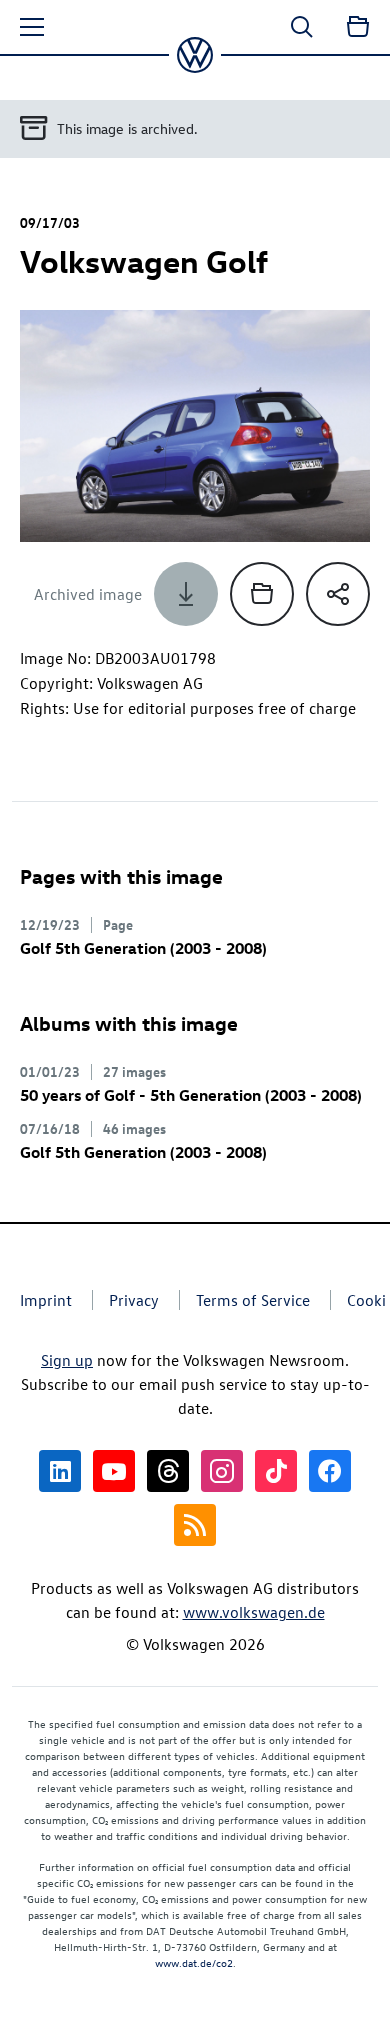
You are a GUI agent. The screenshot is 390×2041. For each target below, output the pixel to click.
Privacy (134, 1300)
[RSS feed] (195, 1525)
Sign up (67, 1360)
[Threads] (168, 1471)
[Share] (338, 594)
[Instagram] (222, 1471)
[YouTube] (114, 1471)
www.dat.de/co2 (194, 1962)
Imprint (46, 1300)
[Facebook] (330, 1471)
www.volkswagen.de (254, 1612)
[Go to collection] (358, 27)
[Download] (186, 594)
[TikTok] (276, 1471)
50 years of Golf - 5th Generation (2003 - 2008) (191, 1095)
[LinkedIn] (60, 1471)
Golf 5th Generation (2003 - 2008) (143, 948)
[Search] (302, 27)
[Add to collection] (262, 594)
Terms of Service (253, 1300)
